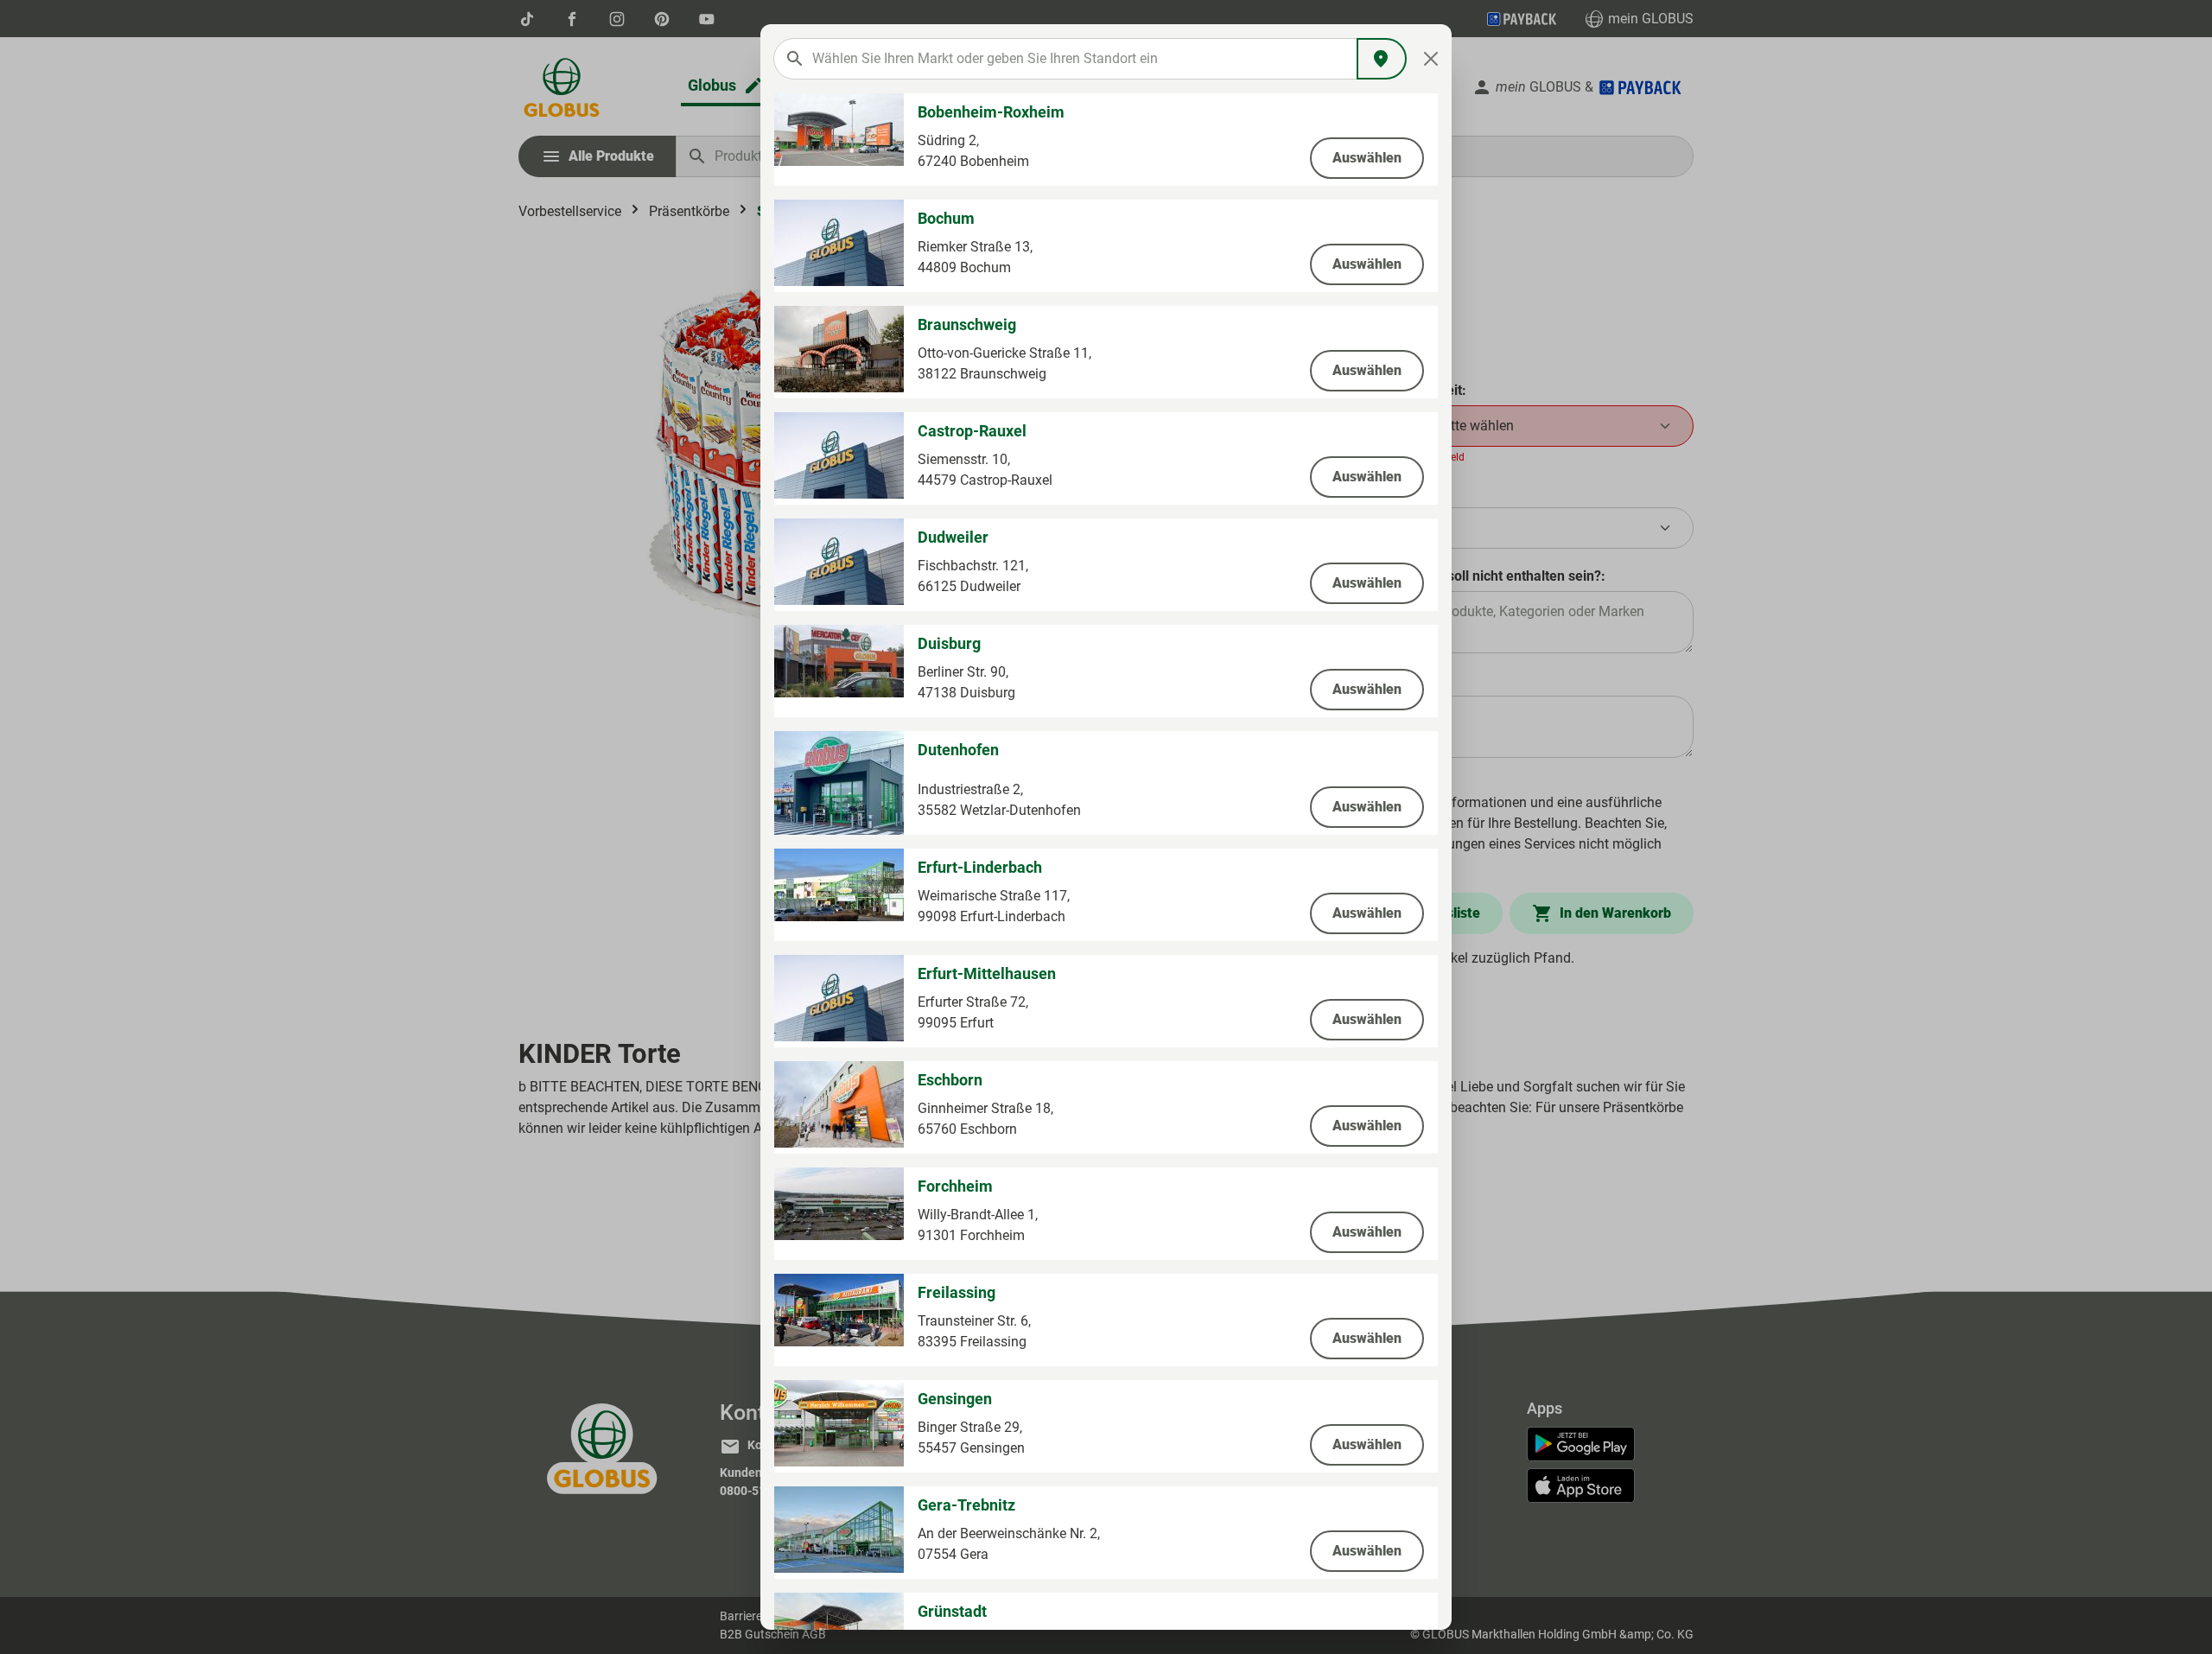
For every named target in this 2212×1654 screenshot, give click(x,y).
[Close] (1431, 59)
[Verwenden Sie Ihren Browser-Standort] (1382, 59)
